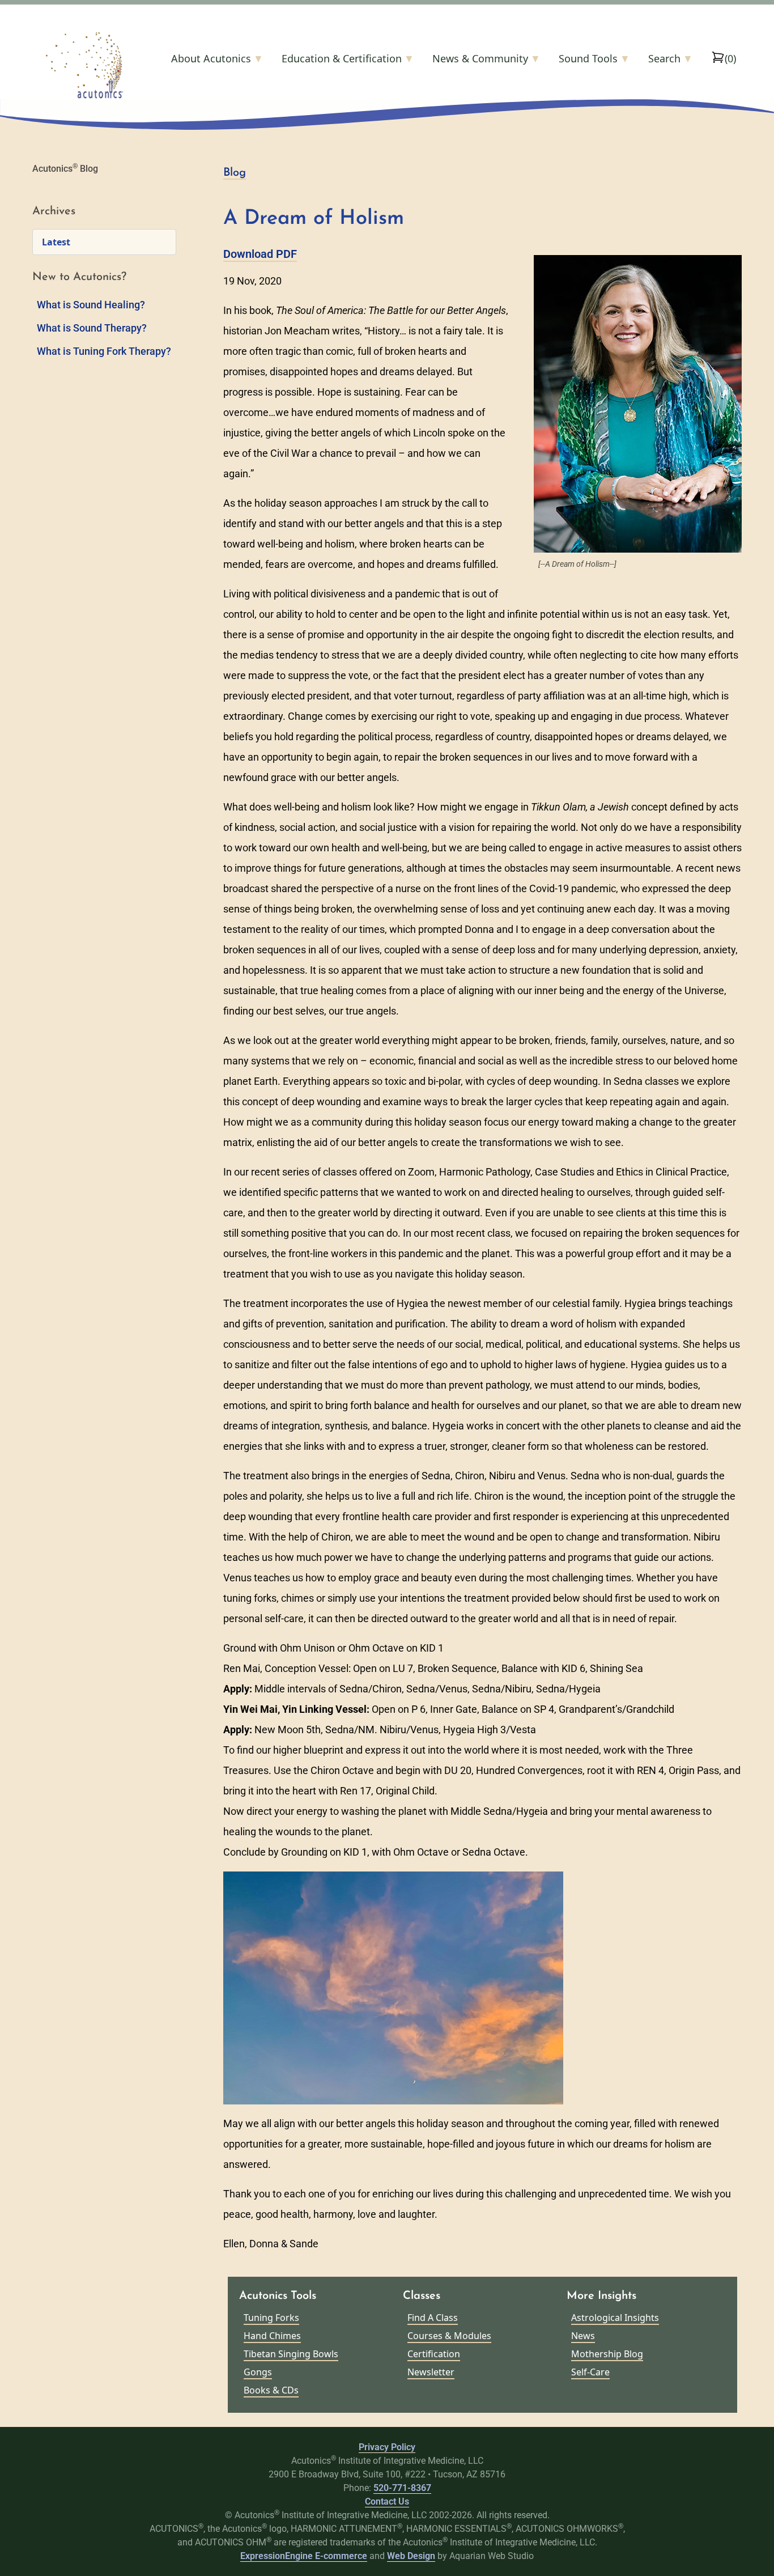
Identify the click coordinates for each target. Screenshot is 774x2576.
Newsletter (431, 2372)
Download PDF (260, 254)
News (583, 2336)
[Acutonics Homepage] (102, 65)
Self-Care (590, 2372)
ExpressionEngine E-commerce (304, 2556)
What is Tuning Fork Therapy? (104, 351)
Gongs (258, 2372)
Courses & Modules (449, 2336)
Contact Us (387, 2501)
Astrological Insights (615, 2318)
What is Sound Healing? (91, 305)
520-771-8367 (402, 2488)
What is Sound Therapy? (92, 328)
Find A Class (433, 2318)
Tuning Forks (271, 2318)
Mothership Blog (607, 2354)
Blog (235, 173)
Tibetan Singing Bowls (291, 2354)
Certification (434, 2354)
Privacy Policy (387, 2447)
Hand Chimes (272, 2336)
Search (671, 58)
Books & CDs (271, 2390)
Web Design (411, 2556)
